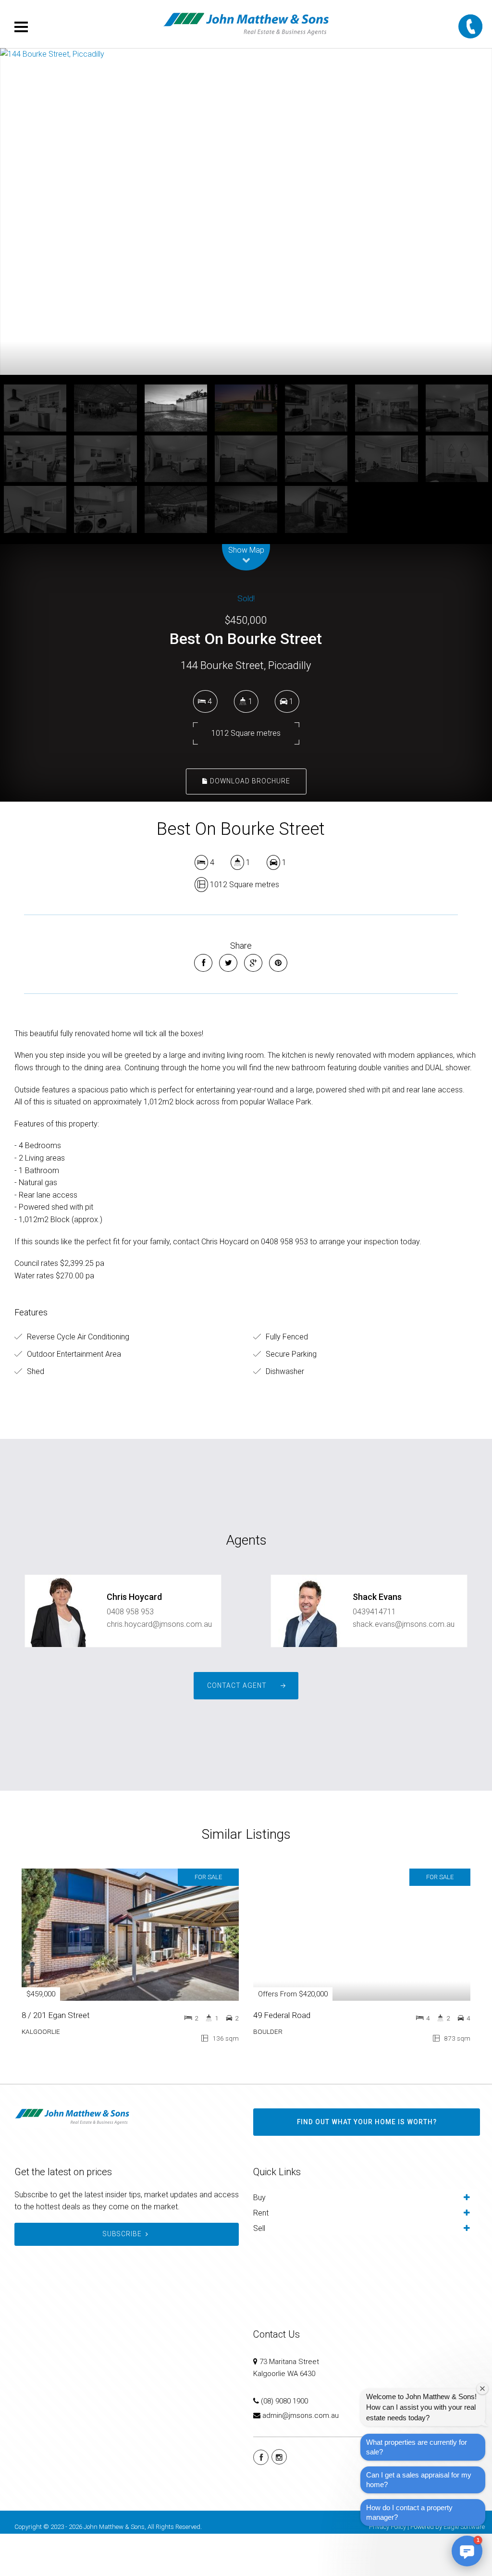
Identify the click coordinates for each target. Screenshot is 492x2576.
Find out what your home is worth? (367, 2164)
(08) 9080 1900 (284, 2443)
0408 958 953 (130, 1654)
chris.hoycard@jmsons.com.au (159, 1666)
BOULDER (268, 2074)
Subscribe (122, 2276)
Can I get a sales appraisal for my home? (419, 2480)
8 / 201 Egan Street (56, 2057)
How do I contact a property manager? (409, 2512)
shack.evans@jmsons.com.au (404, 1666)
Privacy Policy (387, 2569)
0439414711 (374, 1654)
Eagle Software (464, 2569)
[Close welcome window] (482, 2389)
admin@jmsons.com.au (301, 2458)
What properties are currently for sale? (417, 2447)
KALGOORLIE (41, 2074)
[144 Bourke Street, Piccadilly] (246, 233)
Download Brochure (249, 823)
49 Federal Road (282, 2057)
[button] (467, 2551)
